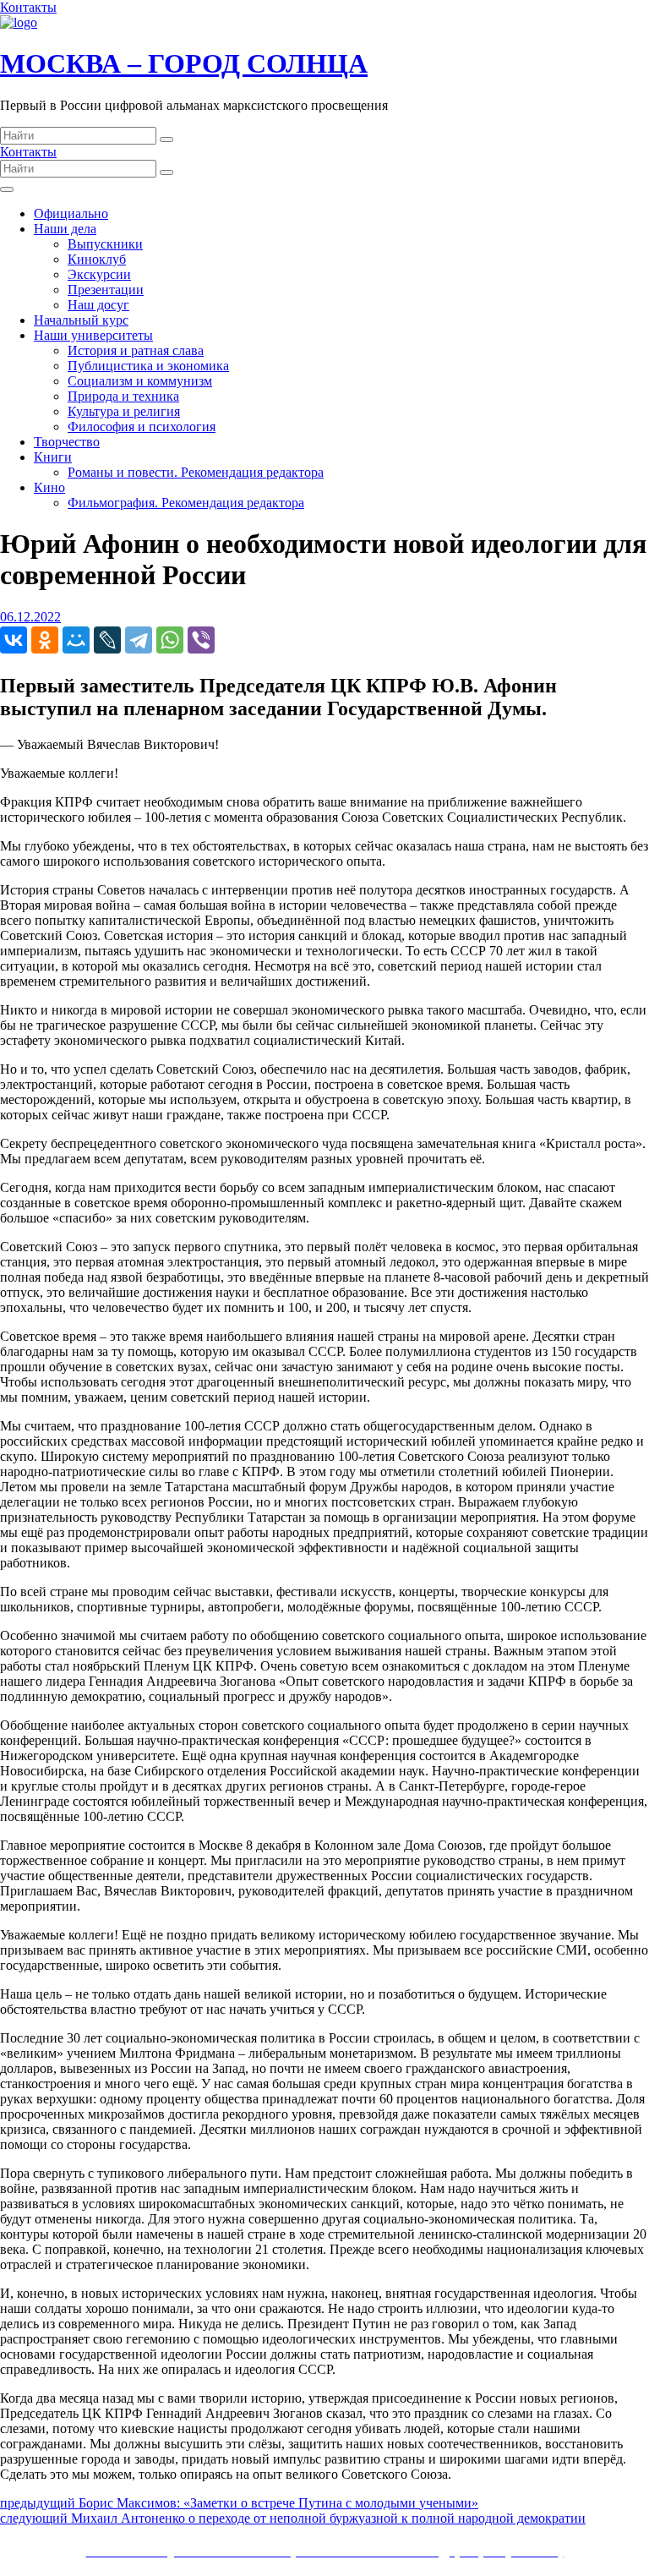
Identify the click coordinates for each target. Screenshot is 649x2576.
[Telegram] (139, 640)
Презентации (106, 290)
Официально (71, 213)
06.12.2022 (30, 617)
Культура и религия (124, 411)
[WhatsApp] (170, 640)
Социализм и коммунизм (140, 381)
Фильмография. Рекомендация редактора (186, 503)
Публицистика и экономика (148, 366)
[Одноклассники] (45, 640)
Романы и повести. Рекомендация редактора (196, 472)
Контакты (28, 7)
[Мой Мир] (76, 640)
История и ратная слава (136, 350)
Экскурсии (99, 274)
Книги (53, 457)
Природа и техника (123, 396)
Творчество (67, 442)
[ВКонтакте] (14, 640)
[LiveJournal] (107, 640)
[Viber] (201, 640)
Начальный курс (81, 320)
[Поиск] (166, 139)
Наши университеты (93, 335)
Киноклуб (97, 259)
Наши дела (65, 229)
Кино (49, 487)
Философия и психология (142, 427)
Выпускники (105, 244)
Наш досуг (98, 305)
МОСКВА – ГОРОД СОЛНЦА (184, 63)
